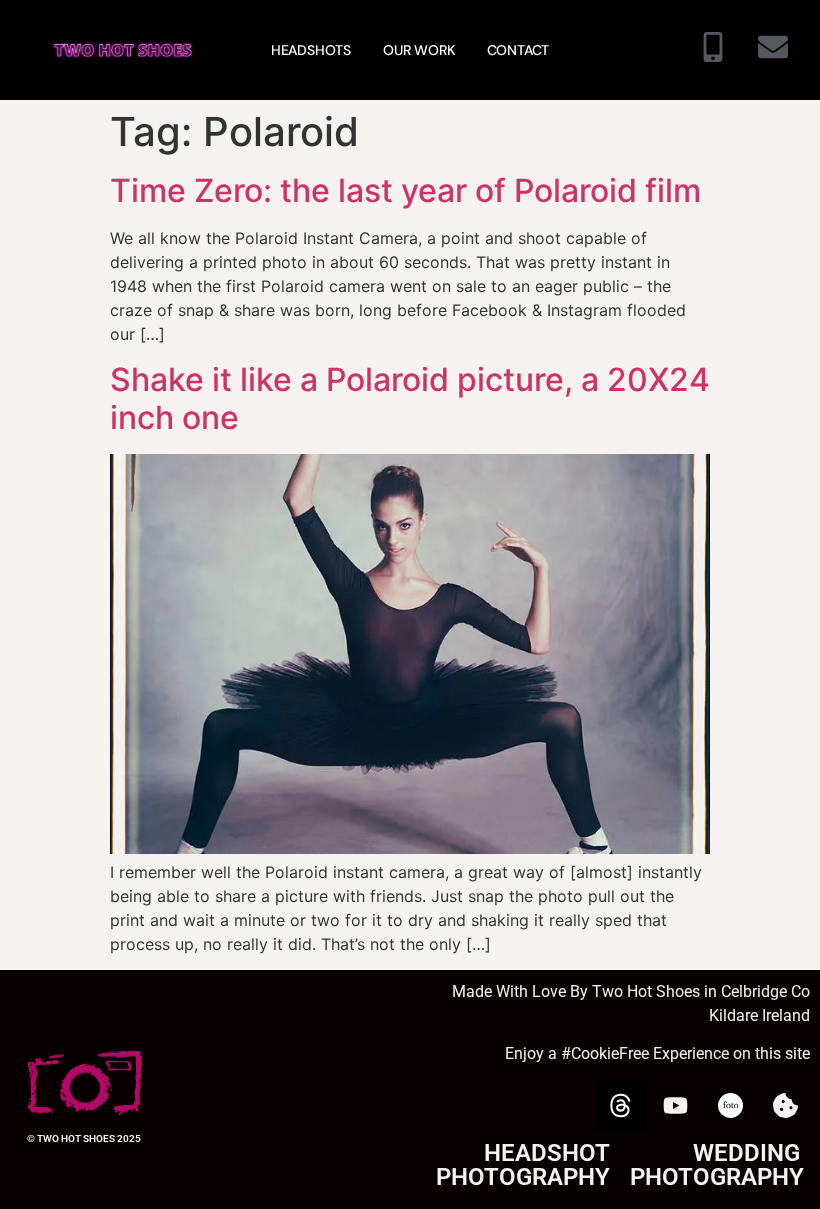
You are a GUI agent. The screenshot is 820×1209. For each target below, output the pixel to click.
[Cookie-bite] (785, 1106)
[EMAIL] (773, 50)
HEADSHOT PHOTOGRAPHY (523, 1165)
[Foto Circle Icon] (730, 1106)
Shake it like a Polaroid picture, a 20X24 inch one (410, 398)
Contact (518, 50)
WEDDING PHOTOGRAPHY (717, 1165)
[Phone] (713, 50)
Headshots (311, 50)
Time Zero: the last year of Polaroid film (405, 190)
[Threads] (620, 1106)
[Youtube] (675, 1106)
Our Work (418, 50)
